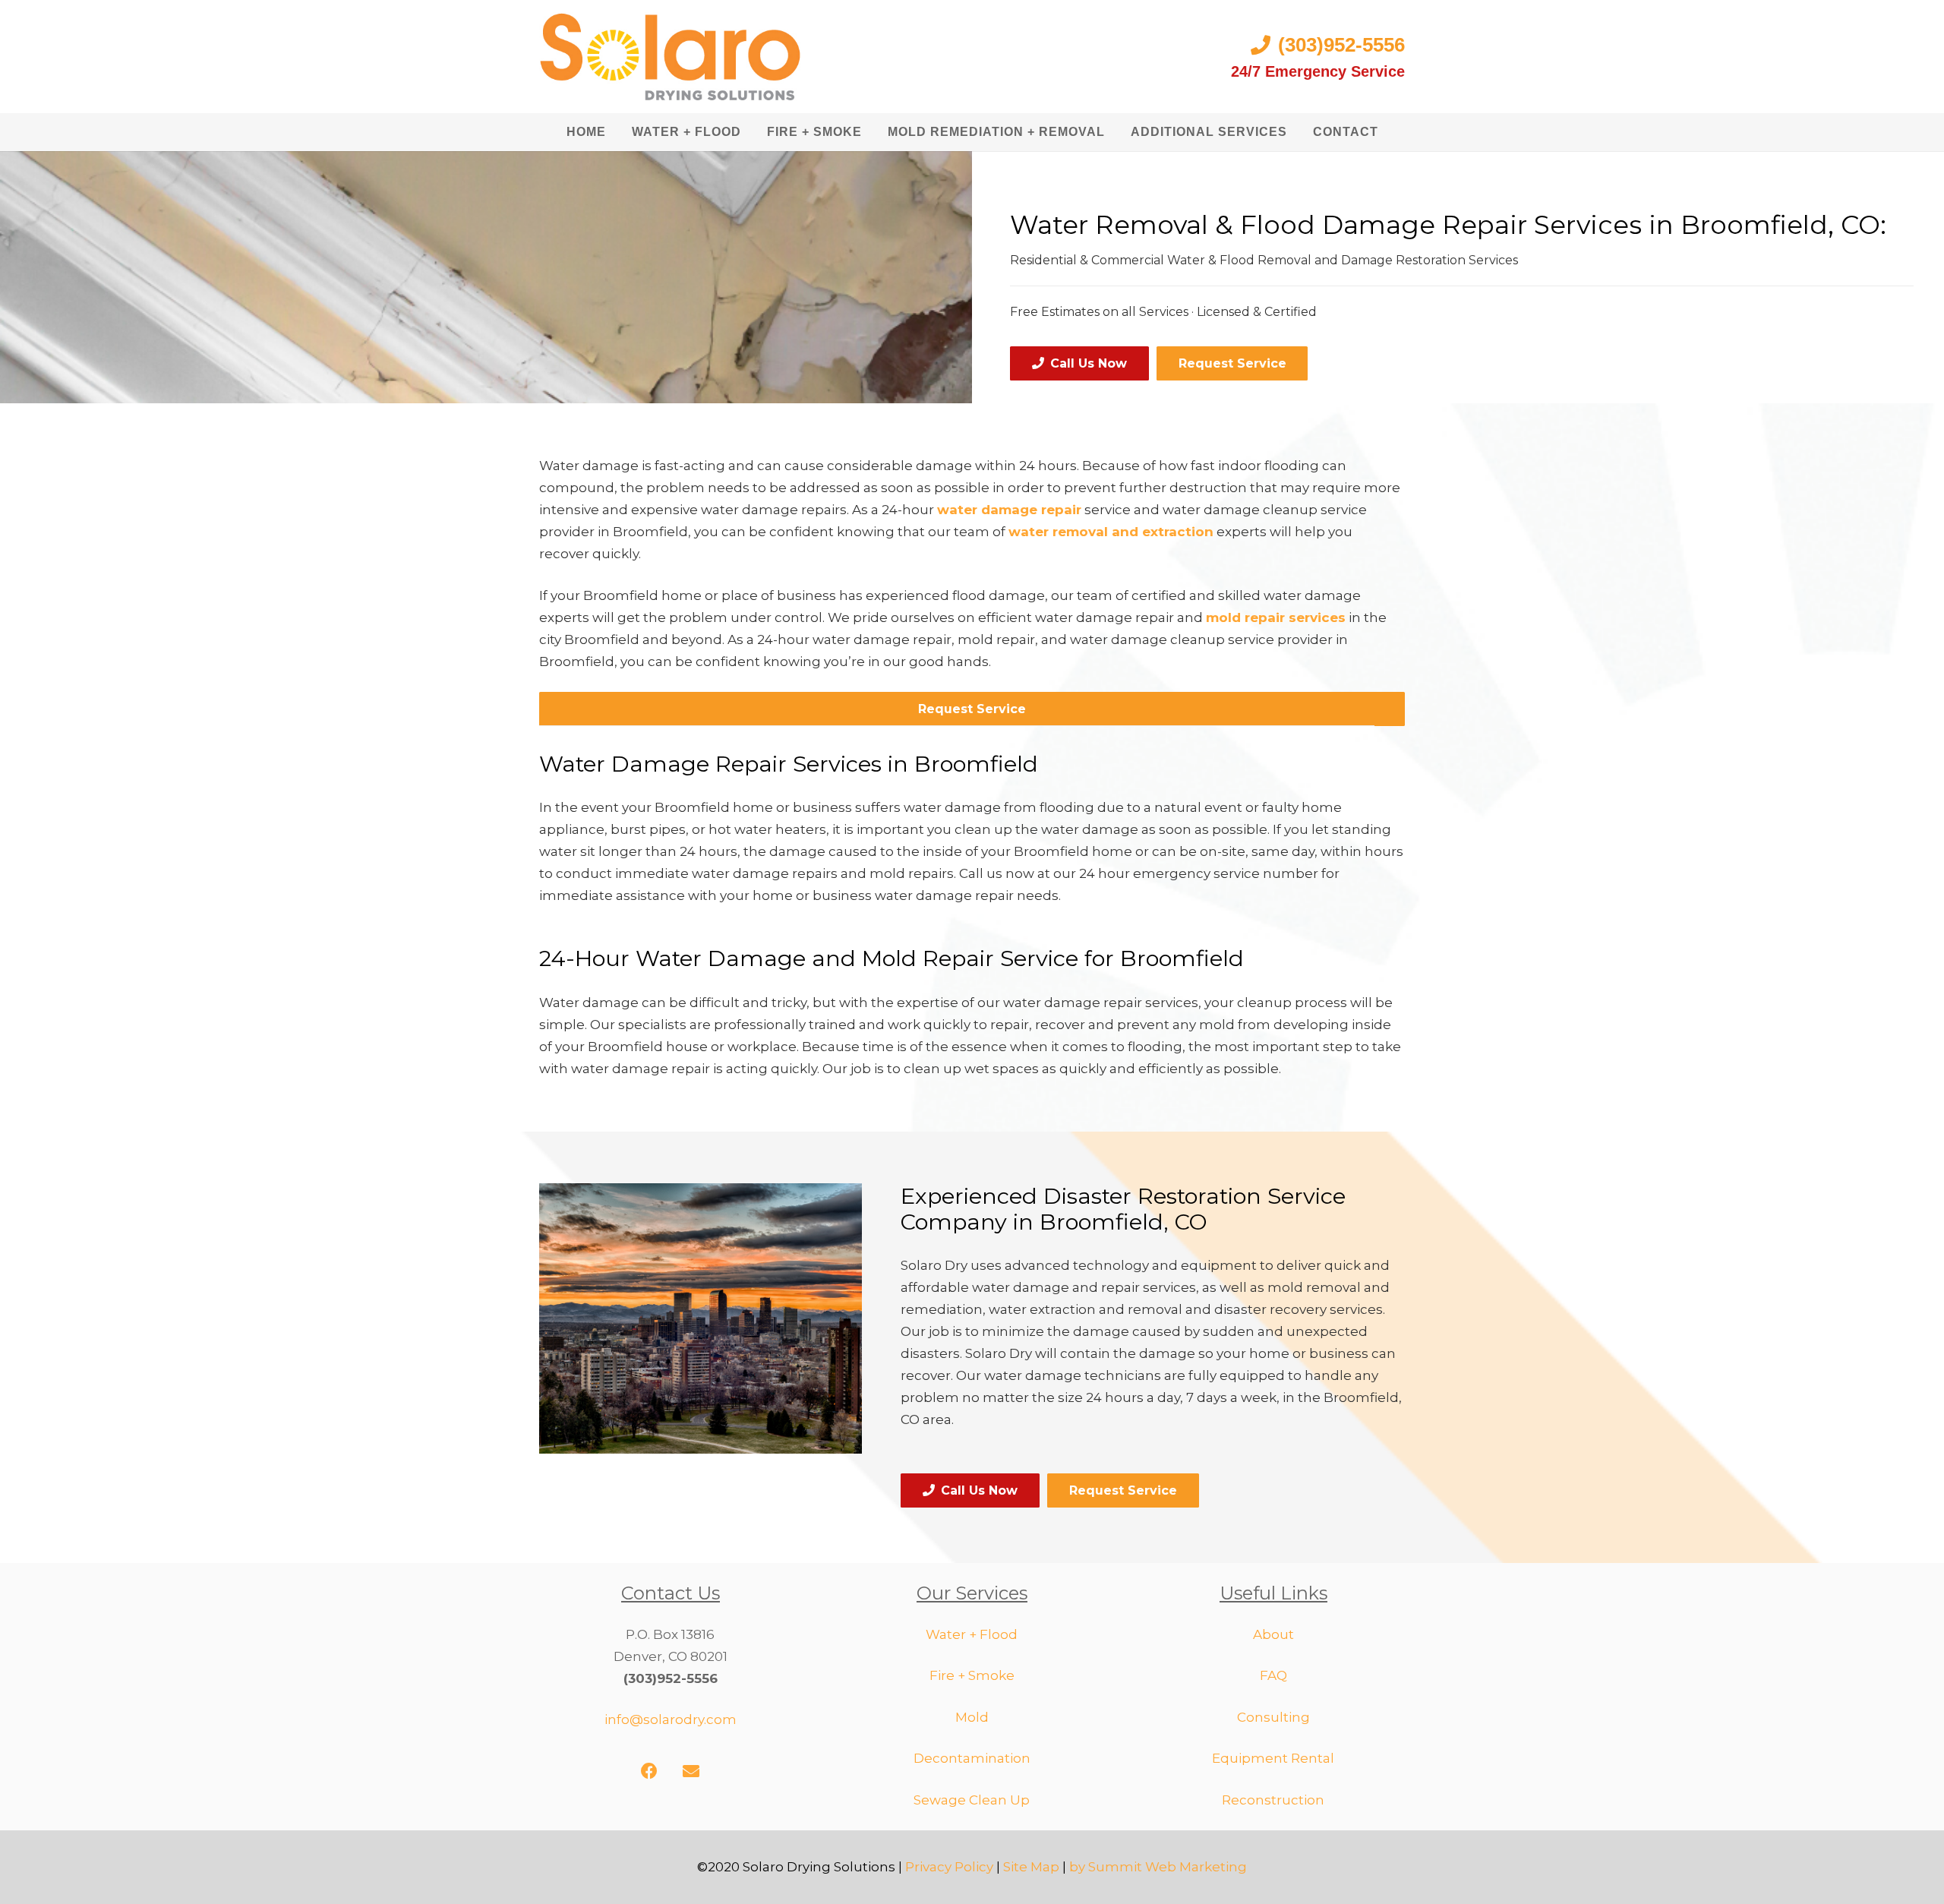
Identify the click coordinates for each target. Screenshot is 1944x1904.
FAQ (1273, 1675)
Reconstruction (1273, 1800)
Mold (972, 1717)
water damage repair (1009, 510)
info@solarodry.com (671, 1719)
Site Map (1031, 1867)
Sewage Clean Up (972, 1800)
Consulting (1273, 1717)
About (1273, 1634)
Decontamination (972, 1758)
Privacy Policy (949, 1867)
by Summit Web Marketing (1158, 1867)
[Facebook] (650, 1771)
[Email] (691, 1771)
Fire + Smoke (972, 1675)
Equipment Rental (1273, 1758)
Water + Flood (972, 1634)
